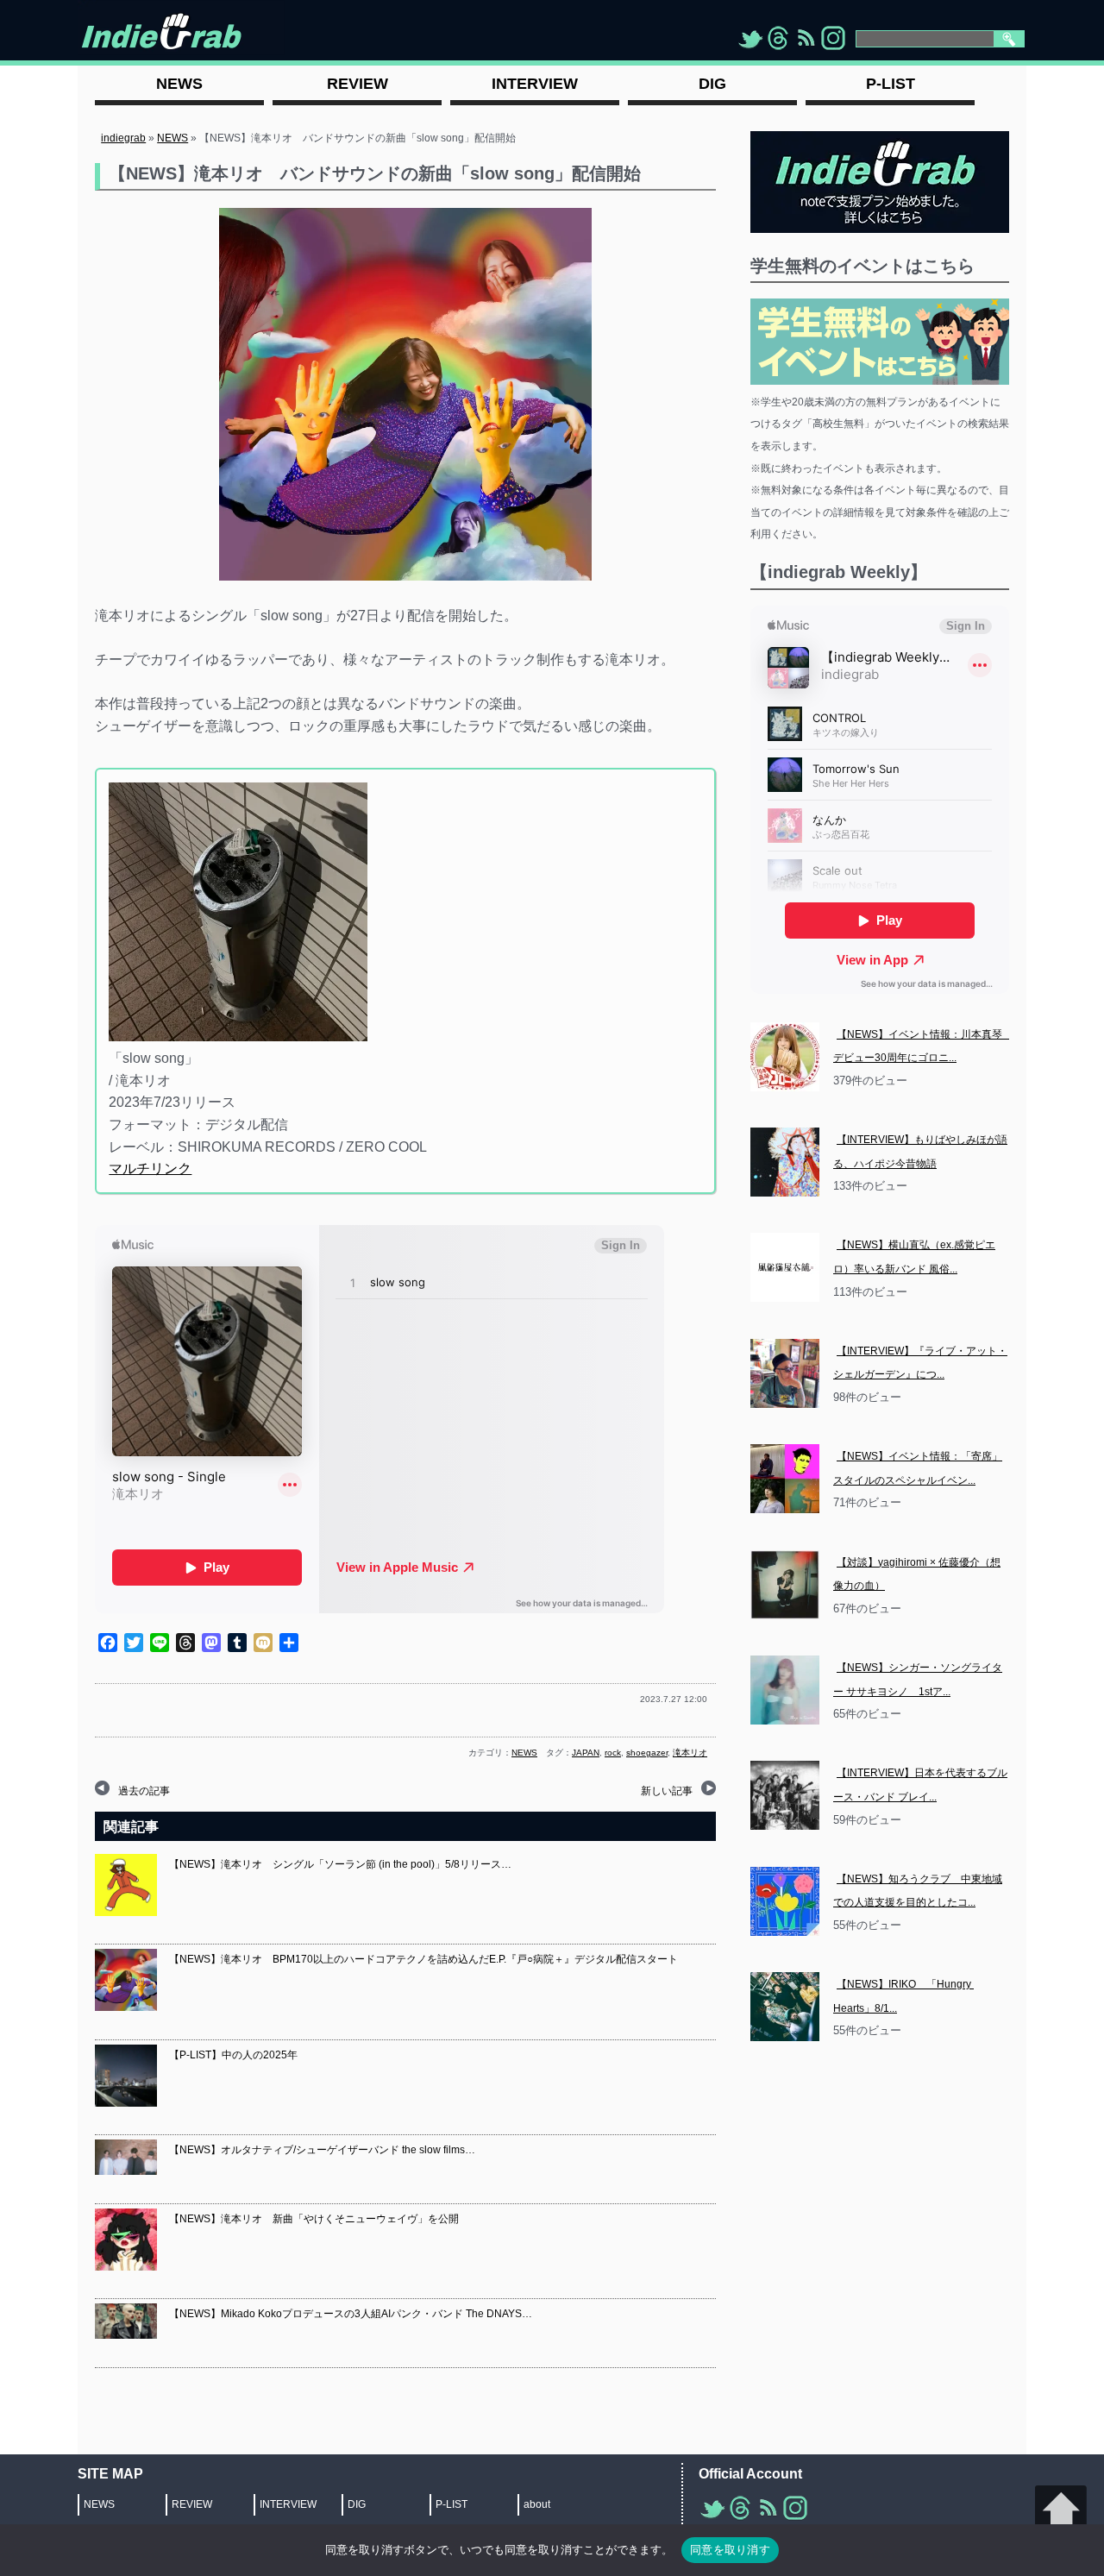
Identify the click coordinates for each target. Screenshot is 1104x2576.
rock (613, 1753)
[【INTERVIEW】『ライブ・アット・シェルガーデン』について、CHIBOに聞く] (785, 1373)
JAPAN (586, 1753)
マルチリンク (150, 1169)
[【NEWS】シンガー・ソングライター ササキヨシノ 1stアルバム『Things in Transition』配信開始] (785, 1690)
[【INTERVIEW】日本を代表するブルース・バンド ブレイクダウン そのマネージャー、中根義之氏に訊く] (785, 1795)
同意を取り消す (730, 2549)
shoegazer (647, 1753)
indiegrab (123, 138)
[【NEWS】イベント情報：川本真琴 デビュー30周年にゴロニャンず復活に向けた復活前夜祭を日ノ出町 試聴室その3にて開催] (785, 1057)
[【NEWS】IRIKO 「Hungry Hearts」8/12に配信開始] (785, 2007)
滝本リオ (690, 1753)
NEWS (172, 138)
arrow (1061, 2511)
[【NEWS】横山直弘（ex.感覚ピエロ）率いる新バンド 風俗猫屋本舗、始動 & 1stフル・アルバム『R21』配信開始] (785, 1267)
